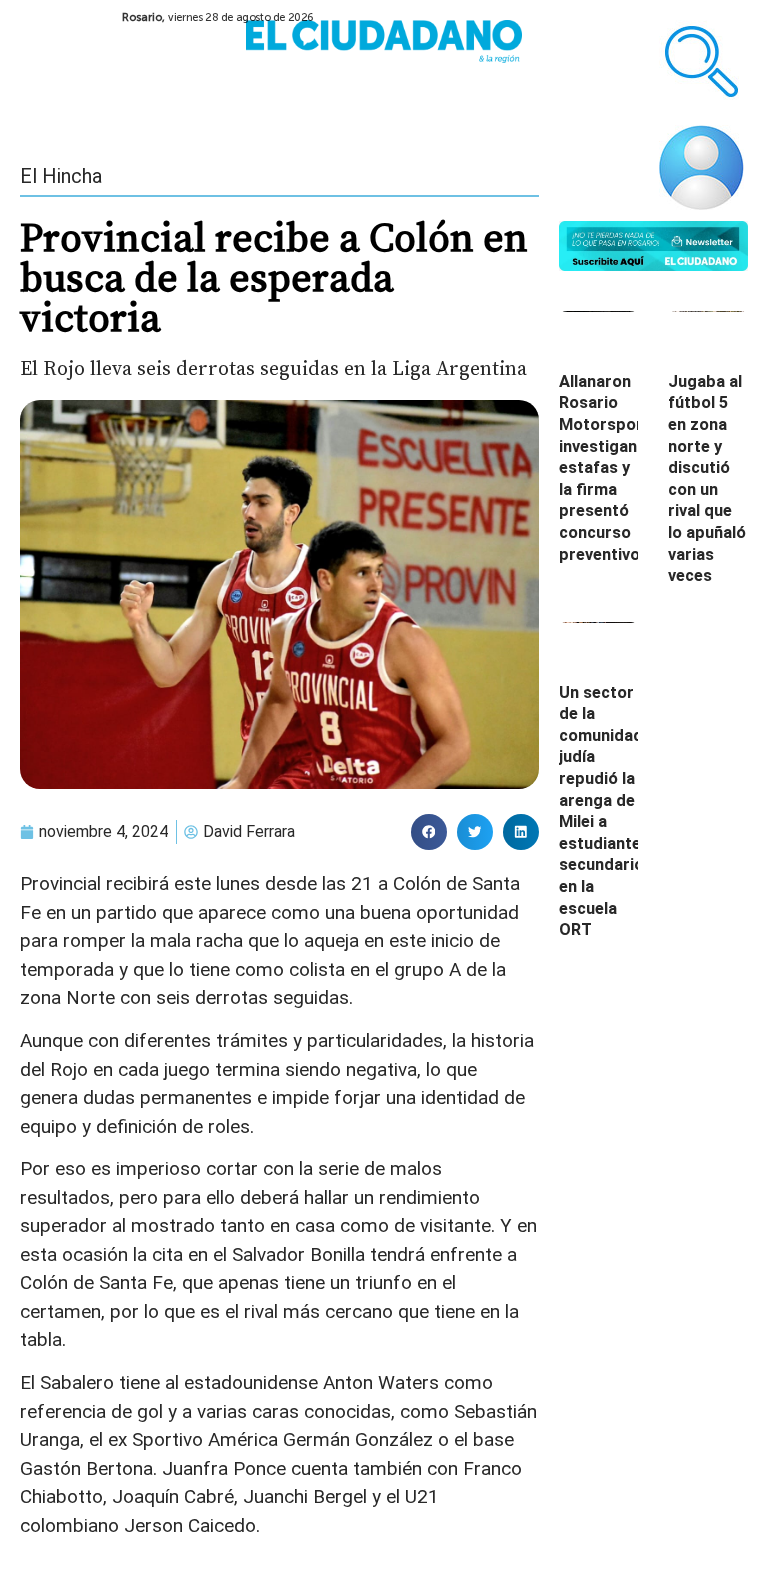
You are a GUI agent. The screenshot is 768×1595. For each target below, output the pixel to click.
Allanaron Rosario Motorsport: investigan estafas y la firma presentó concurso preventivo (606, 468)
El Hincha (61, 176)
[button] (429, 832)
